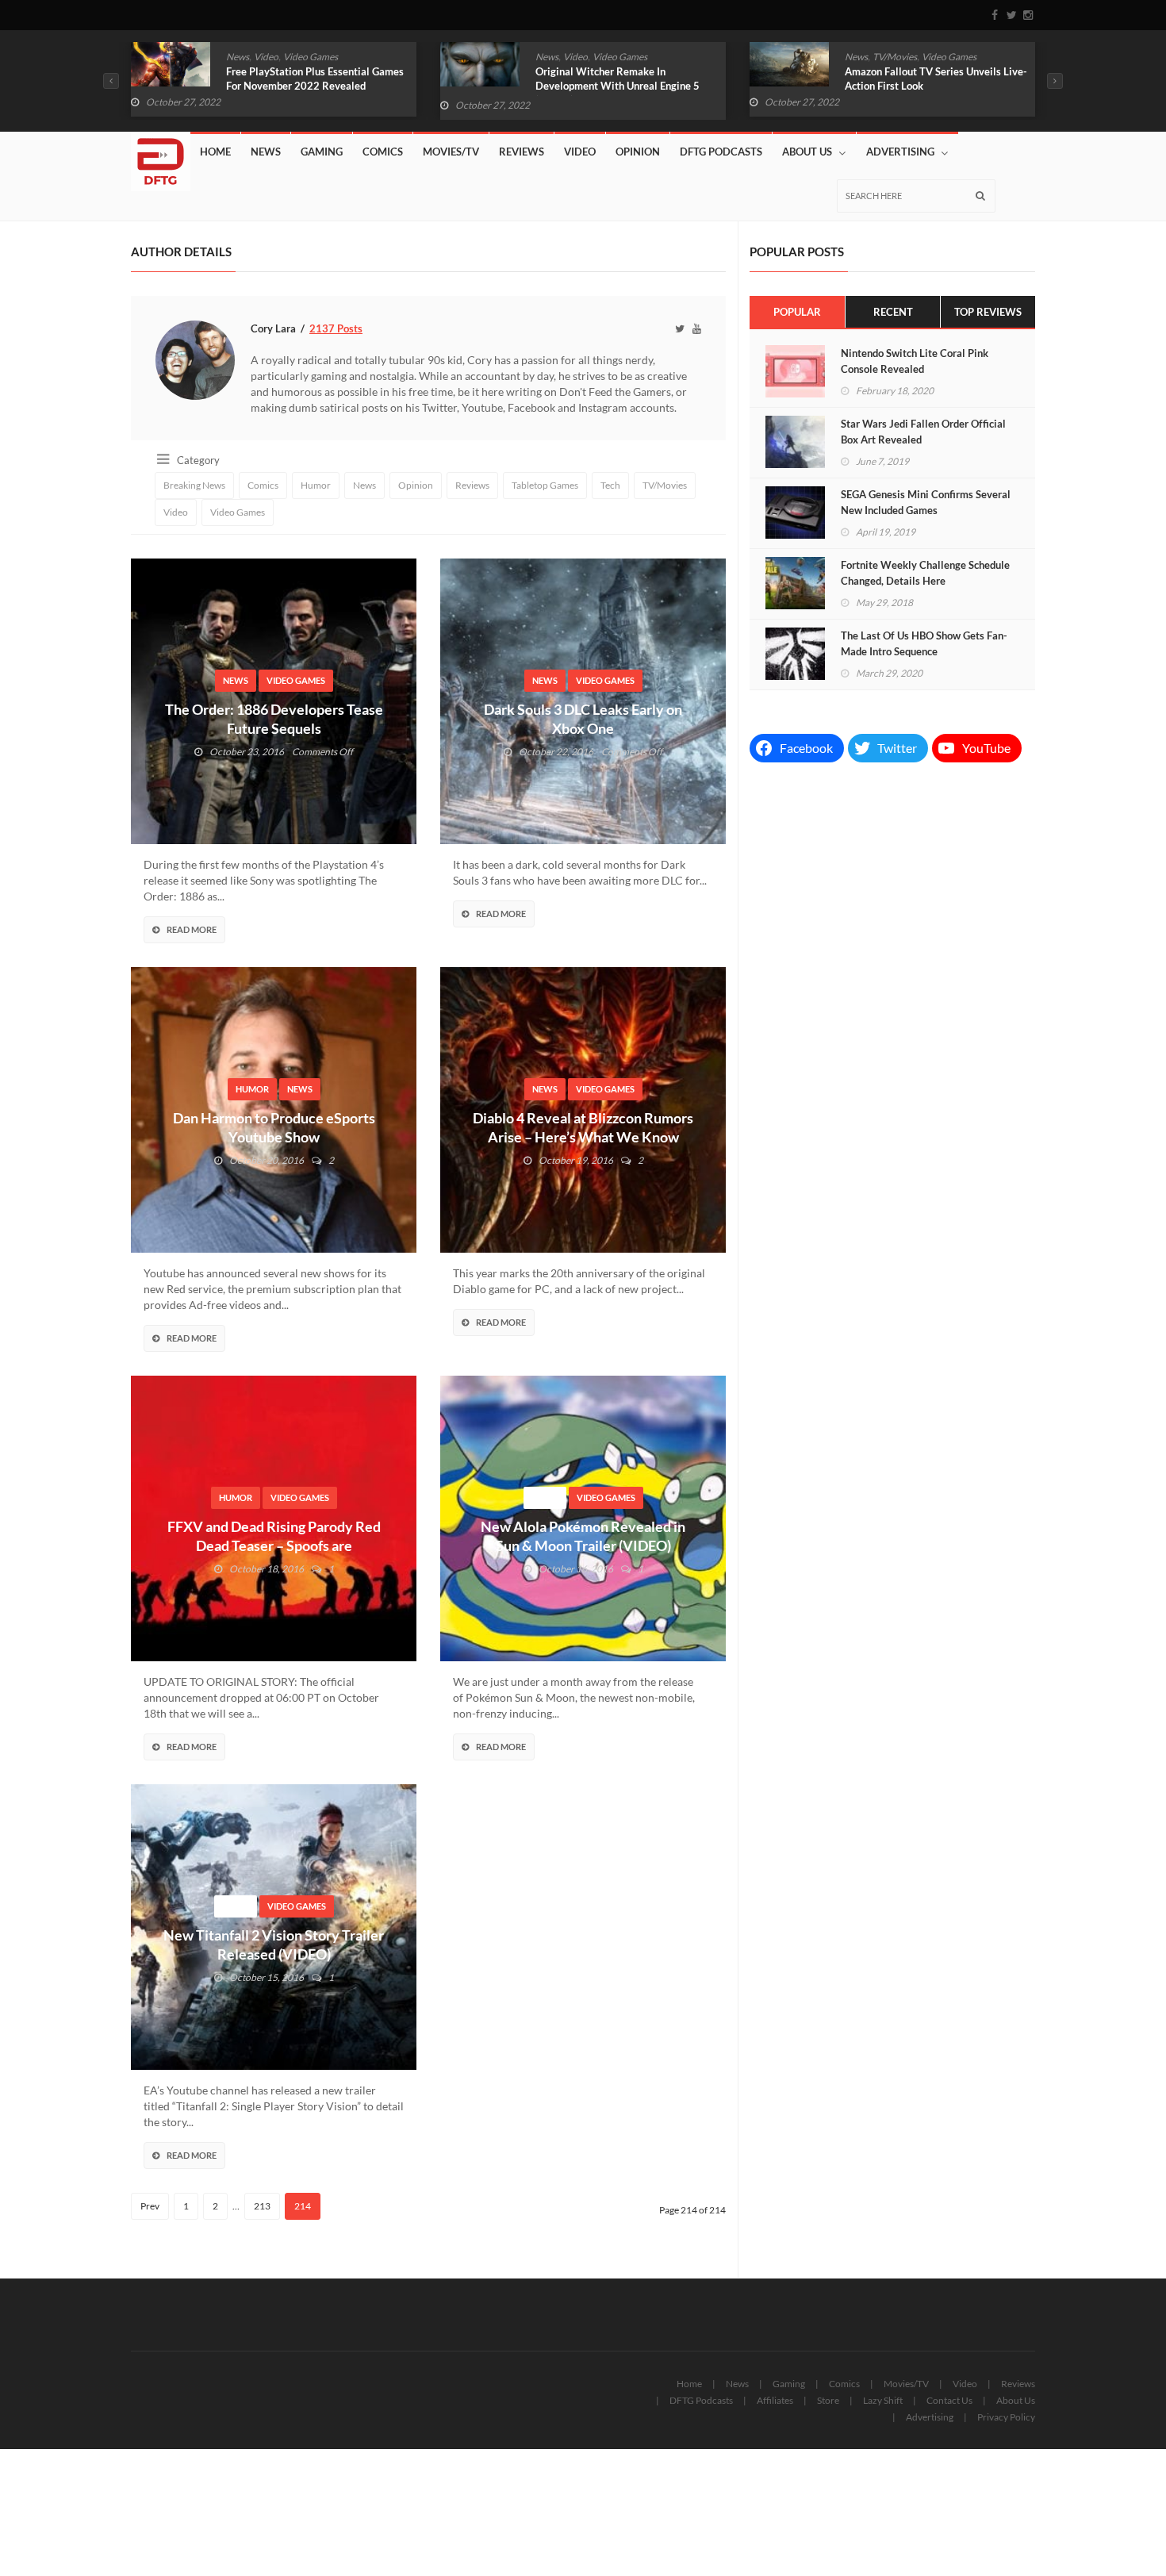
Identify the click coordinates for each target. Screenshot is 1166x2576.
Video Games (311, 57)
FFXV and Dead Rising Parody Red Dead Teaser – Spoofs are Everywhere (274, 1545)
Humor (896, 57)
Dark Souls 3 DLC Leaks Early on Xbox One (583, 719)
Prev (150, 2206)
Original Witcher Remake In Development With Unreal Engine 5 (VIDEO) (308, 86)
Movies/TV (451, 152)
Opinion (638, 152)
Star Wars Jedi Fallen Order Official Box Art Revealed (923, 432)
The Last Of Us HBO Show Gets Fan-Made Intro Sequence (924, 643)
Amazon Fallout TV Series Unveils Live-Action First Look (627, 79)
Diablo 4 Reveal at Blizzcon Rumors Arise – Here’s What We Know (583, 1127)
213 (262, 2206)
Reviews (522, 152)
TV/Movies (585, 57)
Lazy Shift (883, 2400)
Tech (610, 485)
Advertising (900, 152)
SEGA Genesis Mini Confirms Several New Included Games (926, 502)
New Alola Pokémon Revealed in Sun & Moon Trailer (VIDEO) (583, 1536)
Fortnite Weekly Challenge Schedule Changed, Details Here (925, 573)
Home (215, 152)
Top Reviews (988, 312)
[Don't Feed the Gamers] (161, 155)
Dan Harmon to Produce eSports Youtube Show (274, 1127)
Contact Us (949, 2400)
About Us (807, 152)
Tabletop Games (545, 485)
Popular (797, 312)
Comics (860, 57)
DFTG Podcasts (721, 152)
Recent (893, 312)
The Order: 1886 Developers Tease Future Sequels (274, 719)
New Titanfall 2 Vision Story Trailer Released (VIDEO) (274, 1944)
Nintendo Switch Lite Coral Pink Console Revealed (915, 361)
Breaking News (194, 485)
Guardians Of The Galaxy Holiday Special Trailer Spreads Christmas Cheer (922, 86)
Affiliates (775, 2400)
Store (828, 2400)
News (238, 57)
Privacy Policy (1006, 2417)
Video (266, 57)
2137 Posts (336, 328)
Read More (192, 929)
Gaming (322, 152)
